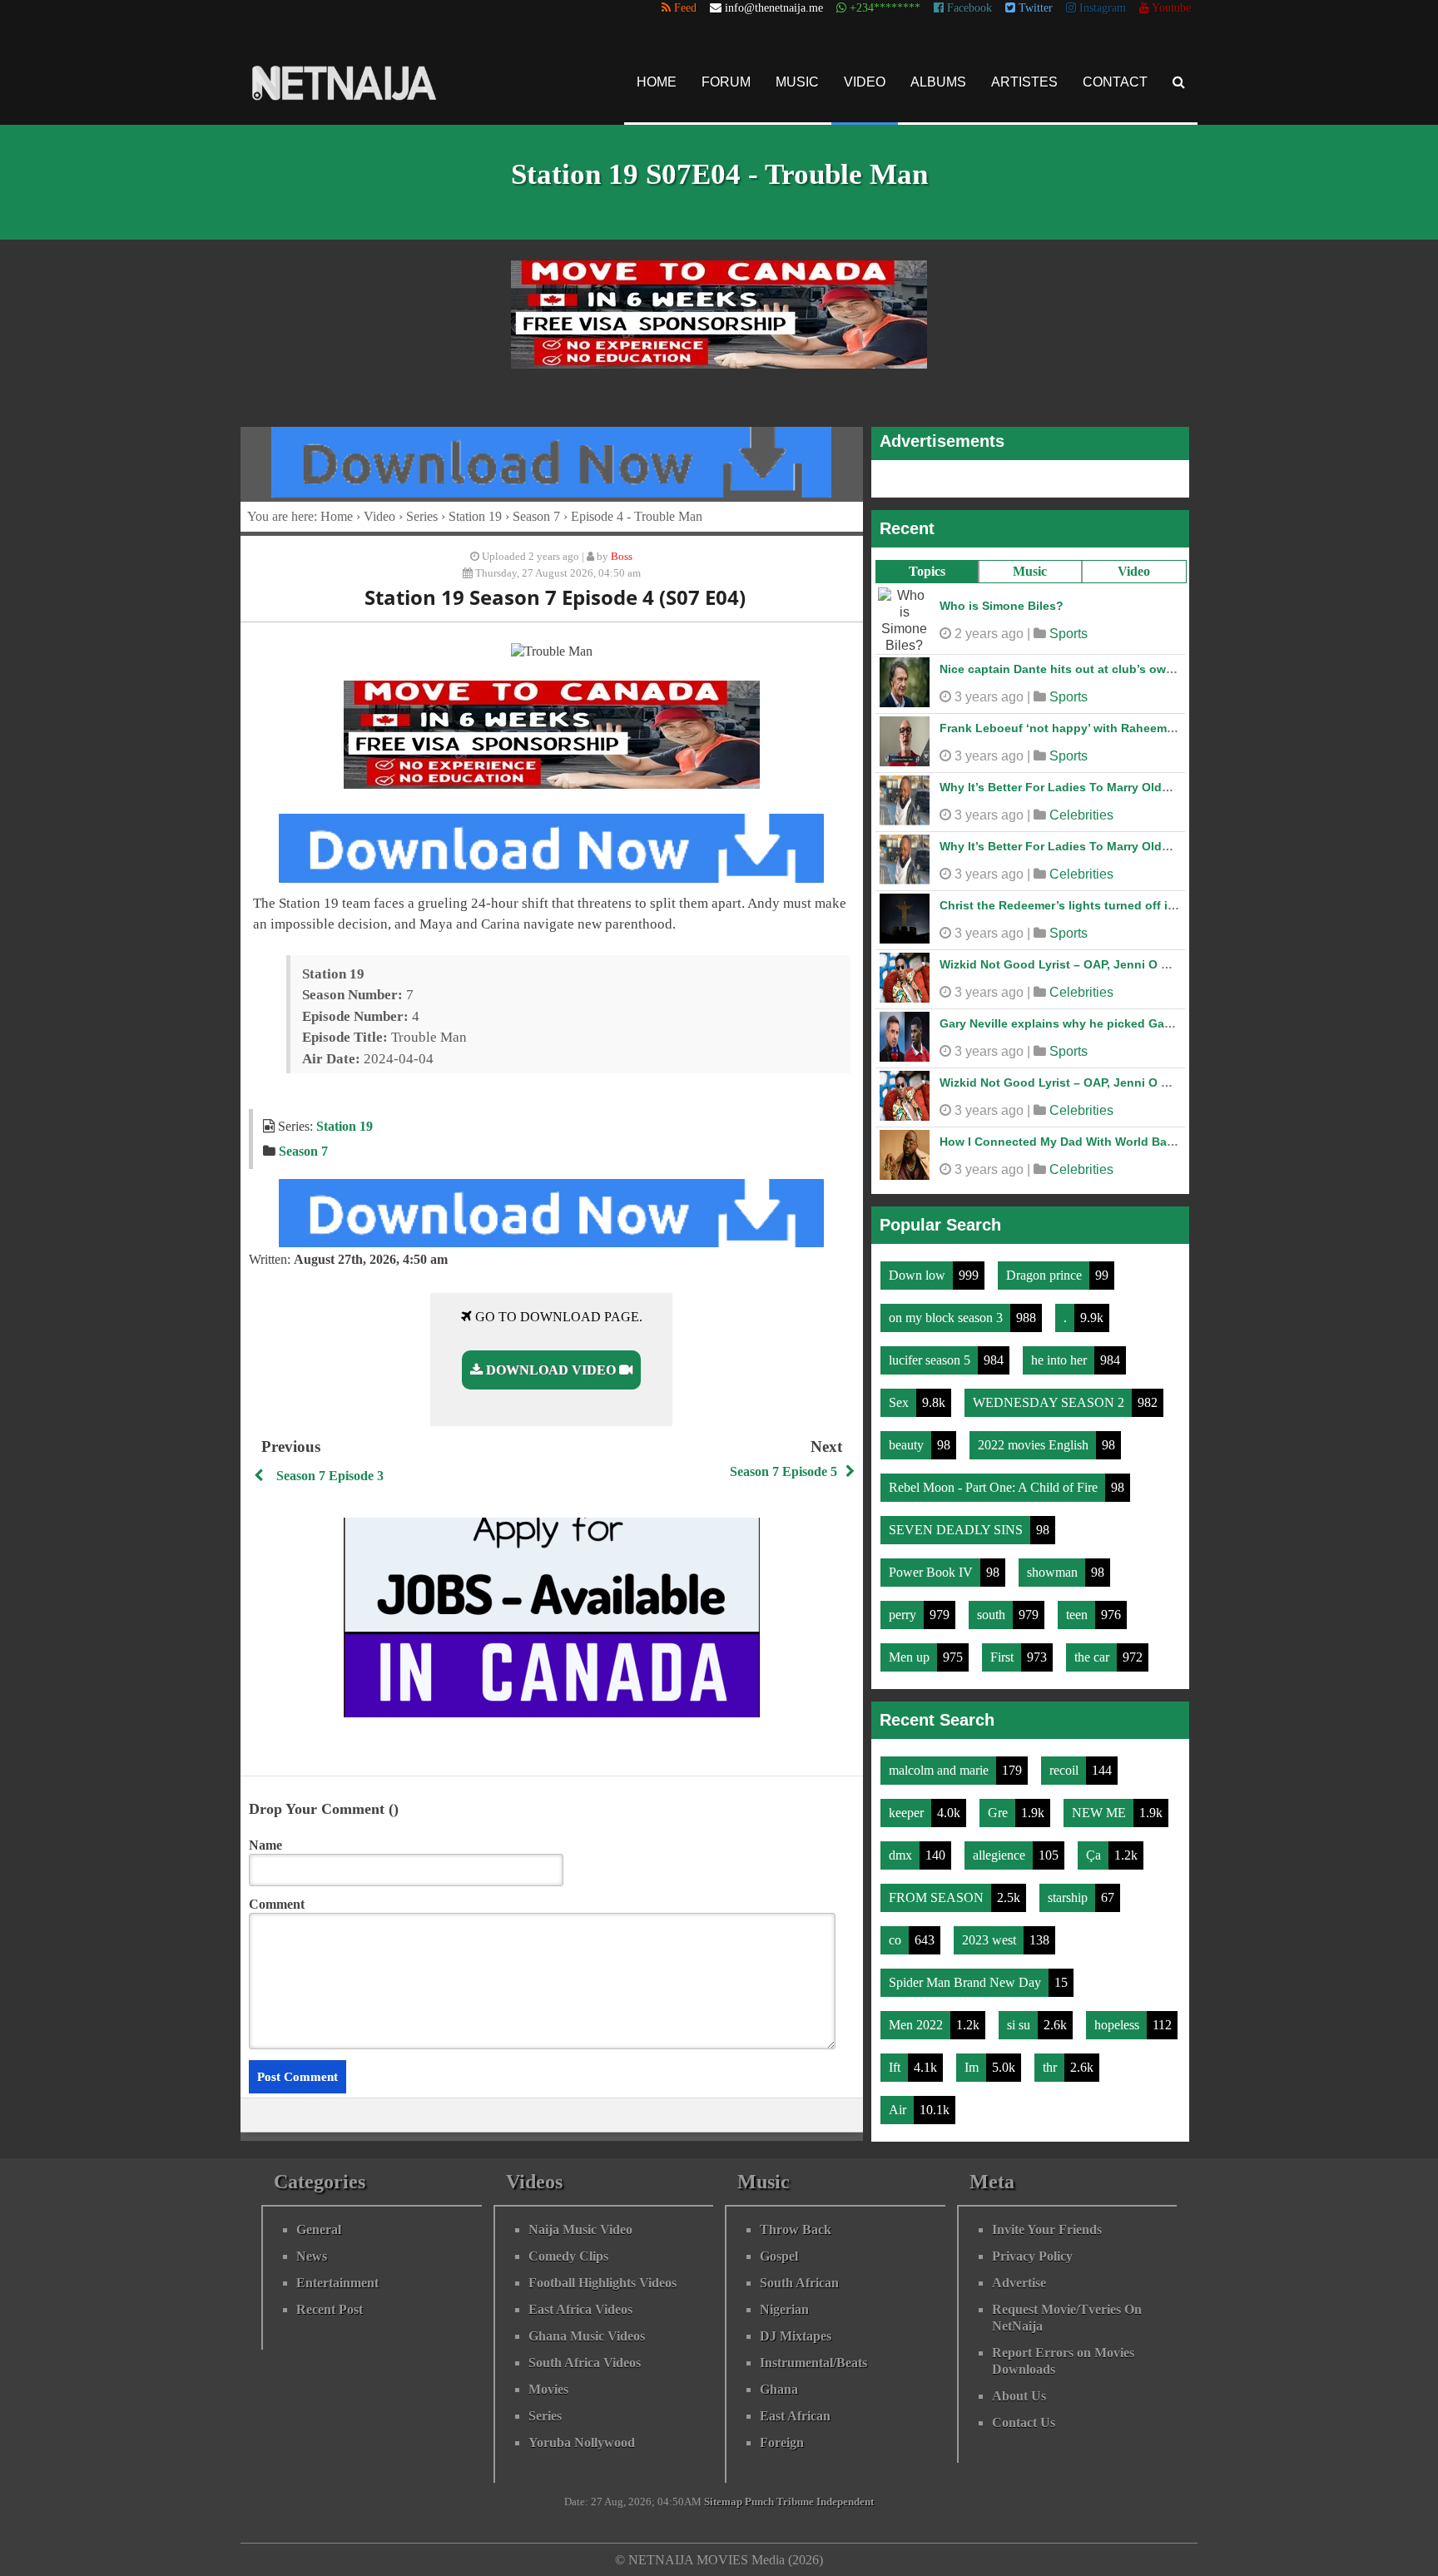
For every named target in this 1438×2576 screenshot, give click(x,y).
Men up (911, 1657)
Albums (938, 82)
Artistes (1024, 82)
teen (1078, 1615)
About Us (1019, 2396)
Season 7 (536, 516)
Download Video (551, 1370)
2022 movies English (1035, 1445)
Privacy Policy (1032, 2256)
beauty (908, 1445)
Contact (1115, 82)
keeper (908, 1813)
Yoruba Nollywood (582, 2442)
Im (973, 2067)
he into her (1061, 1360)
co (897, 1940)
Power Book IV (932, 1572)
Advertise (1019, 2283)
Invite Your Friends (1047, 2229)
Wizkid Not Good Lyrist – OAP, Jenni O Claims (1069, 964)
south (993, 1615)
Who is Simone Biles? (1002, 606)
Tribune (795, 2502)
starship (1069, 1897)
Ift (896, 2067)
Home (657, 82)
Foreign (782, 2442)
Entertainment (337, 2283)
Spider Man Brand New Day (967, 1982)
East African (795, 2416)
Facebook (968, 8)
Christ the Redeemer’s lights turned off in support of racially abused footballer (1163, 905)
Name (265, 1845)
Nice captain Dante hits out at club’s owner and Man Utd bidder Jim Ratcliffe (1157, 669)
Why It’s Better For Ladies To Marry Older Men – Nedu (1091, 787)
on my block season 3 (947, 1318)
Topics (927, 571)
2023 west (991, 1940)
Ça (1095, 1855)
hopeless (1118, 2025)
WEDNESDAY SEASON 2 (1050, 1402)
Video (865, 82)
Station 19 (475, 516)
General (319, 2229)
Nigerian (784, 2309)
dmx (902, 1855)
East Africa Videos (580, 2309)
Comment (277, 1904)
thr (1051, 2067)
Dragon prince (1046, 1275)
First (1004, 1657)
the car (1093, 1657)
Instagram (1101, 8)
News (312, 2256)
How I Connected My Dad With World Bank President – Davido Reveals (1140, 1142)
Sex (900, 1402)
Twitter (1034, 8)
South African (799, 2283)
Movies (548, 2389)
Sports (1069, 634)
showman (1054, 1572)
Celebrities (1081, 815)
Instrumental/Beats (813, 2363)
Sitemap (723, 2502)
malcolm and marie (940, 1770)
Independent (845, 2502)
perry (904, 1615)
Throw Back (796, 2229)
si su (1020, 2025)
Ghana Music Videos (587, 2336)
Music (797, 82)
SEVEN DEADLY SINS (957, 1530)
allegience (1001, 1855)
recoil (1066, 1770)
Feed (684, 8)
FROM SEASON (938, 1897)
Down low (919, 1275)
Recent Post (330, 2309)
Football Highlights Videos (602, 2283)
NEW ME (1101, 1813)
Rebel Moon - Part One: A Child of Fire (995, 1487)
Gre (999, 1813)
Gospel (779, 2256)
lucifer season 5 (931, 1360)
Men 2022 (917, 2025)
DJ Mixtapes (796, 2336)
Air (899, 2110)
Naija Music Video (580, 2229)
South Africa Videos (585, 2363)
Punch (759, 2502)
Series (422, 516)
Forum (726, 82)
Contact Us (1024, 2422)
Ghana (779, 2389)
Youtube (1170, 8)
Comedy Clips (568, 2256)
